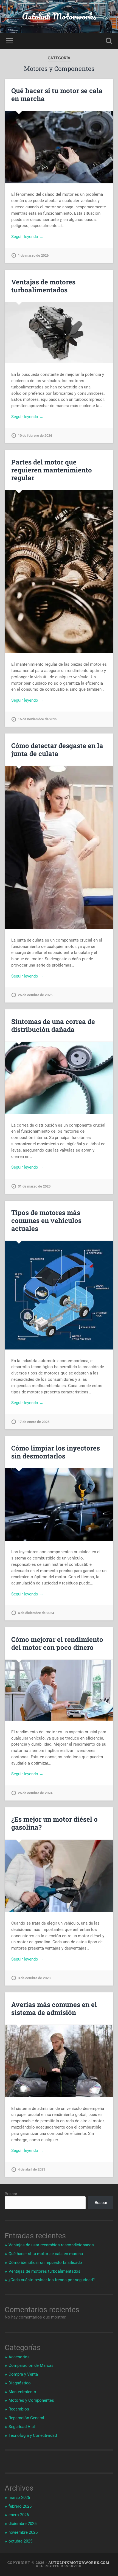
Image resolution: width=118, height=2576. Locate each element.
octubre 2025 (20, 2541)
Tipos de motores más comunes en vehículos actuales (46, 1220)
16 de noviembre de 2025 (37, 719)
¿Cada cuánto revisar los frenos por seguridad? (52, 2280)
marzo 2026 (19, 2497)
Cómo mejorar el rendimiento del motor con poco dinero (57, 1643)
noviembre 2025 (23, 2532)
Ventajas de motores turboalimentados (43, 286)
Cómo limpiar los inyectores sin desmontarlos (56, 1452)
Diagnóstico (20, 2383)
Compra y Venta (23, 2374)
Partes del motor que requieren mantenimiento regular (52, 470)
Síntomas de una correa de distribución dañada (53, 1025)
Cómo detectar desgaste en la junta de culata (57, 750)
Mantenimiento (22, 2392)
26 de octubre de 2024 (35, 1793)
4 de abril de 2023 (32, 2169)
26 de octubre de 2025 (35, 995)
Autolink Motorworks (59, 16)
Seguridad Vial (22, 2427)
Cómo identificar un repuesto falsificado (45, 2263)
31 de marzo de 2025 (34, 1186)
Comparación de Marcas (31, 2365)
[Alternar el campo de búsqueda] (109, 41)
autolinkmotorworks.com (79, 2563)
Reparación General (26, 2418)
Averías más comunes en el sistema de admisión (54, 2008)
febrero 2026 (20, 2506)
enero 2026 (19, 2515)
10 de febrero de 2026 (35, 436)
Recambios (19, 2409)
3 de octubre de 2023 (34, 1978)
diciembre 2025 (23, 2524)
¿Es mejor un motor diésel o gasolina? (54, 1823)
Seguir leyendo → (27, 237)
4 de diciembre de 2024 (36, 1613)
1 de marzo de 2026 (33, 255)
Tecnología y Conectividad (33, 2435)
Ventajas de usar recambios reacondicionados (51, 2245)
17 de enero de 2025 (34, 1422)
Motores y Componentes (31, 2400)
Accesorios (19, 2357)
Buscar (11, 2194)
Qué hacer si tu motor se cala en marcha (57, 95)
